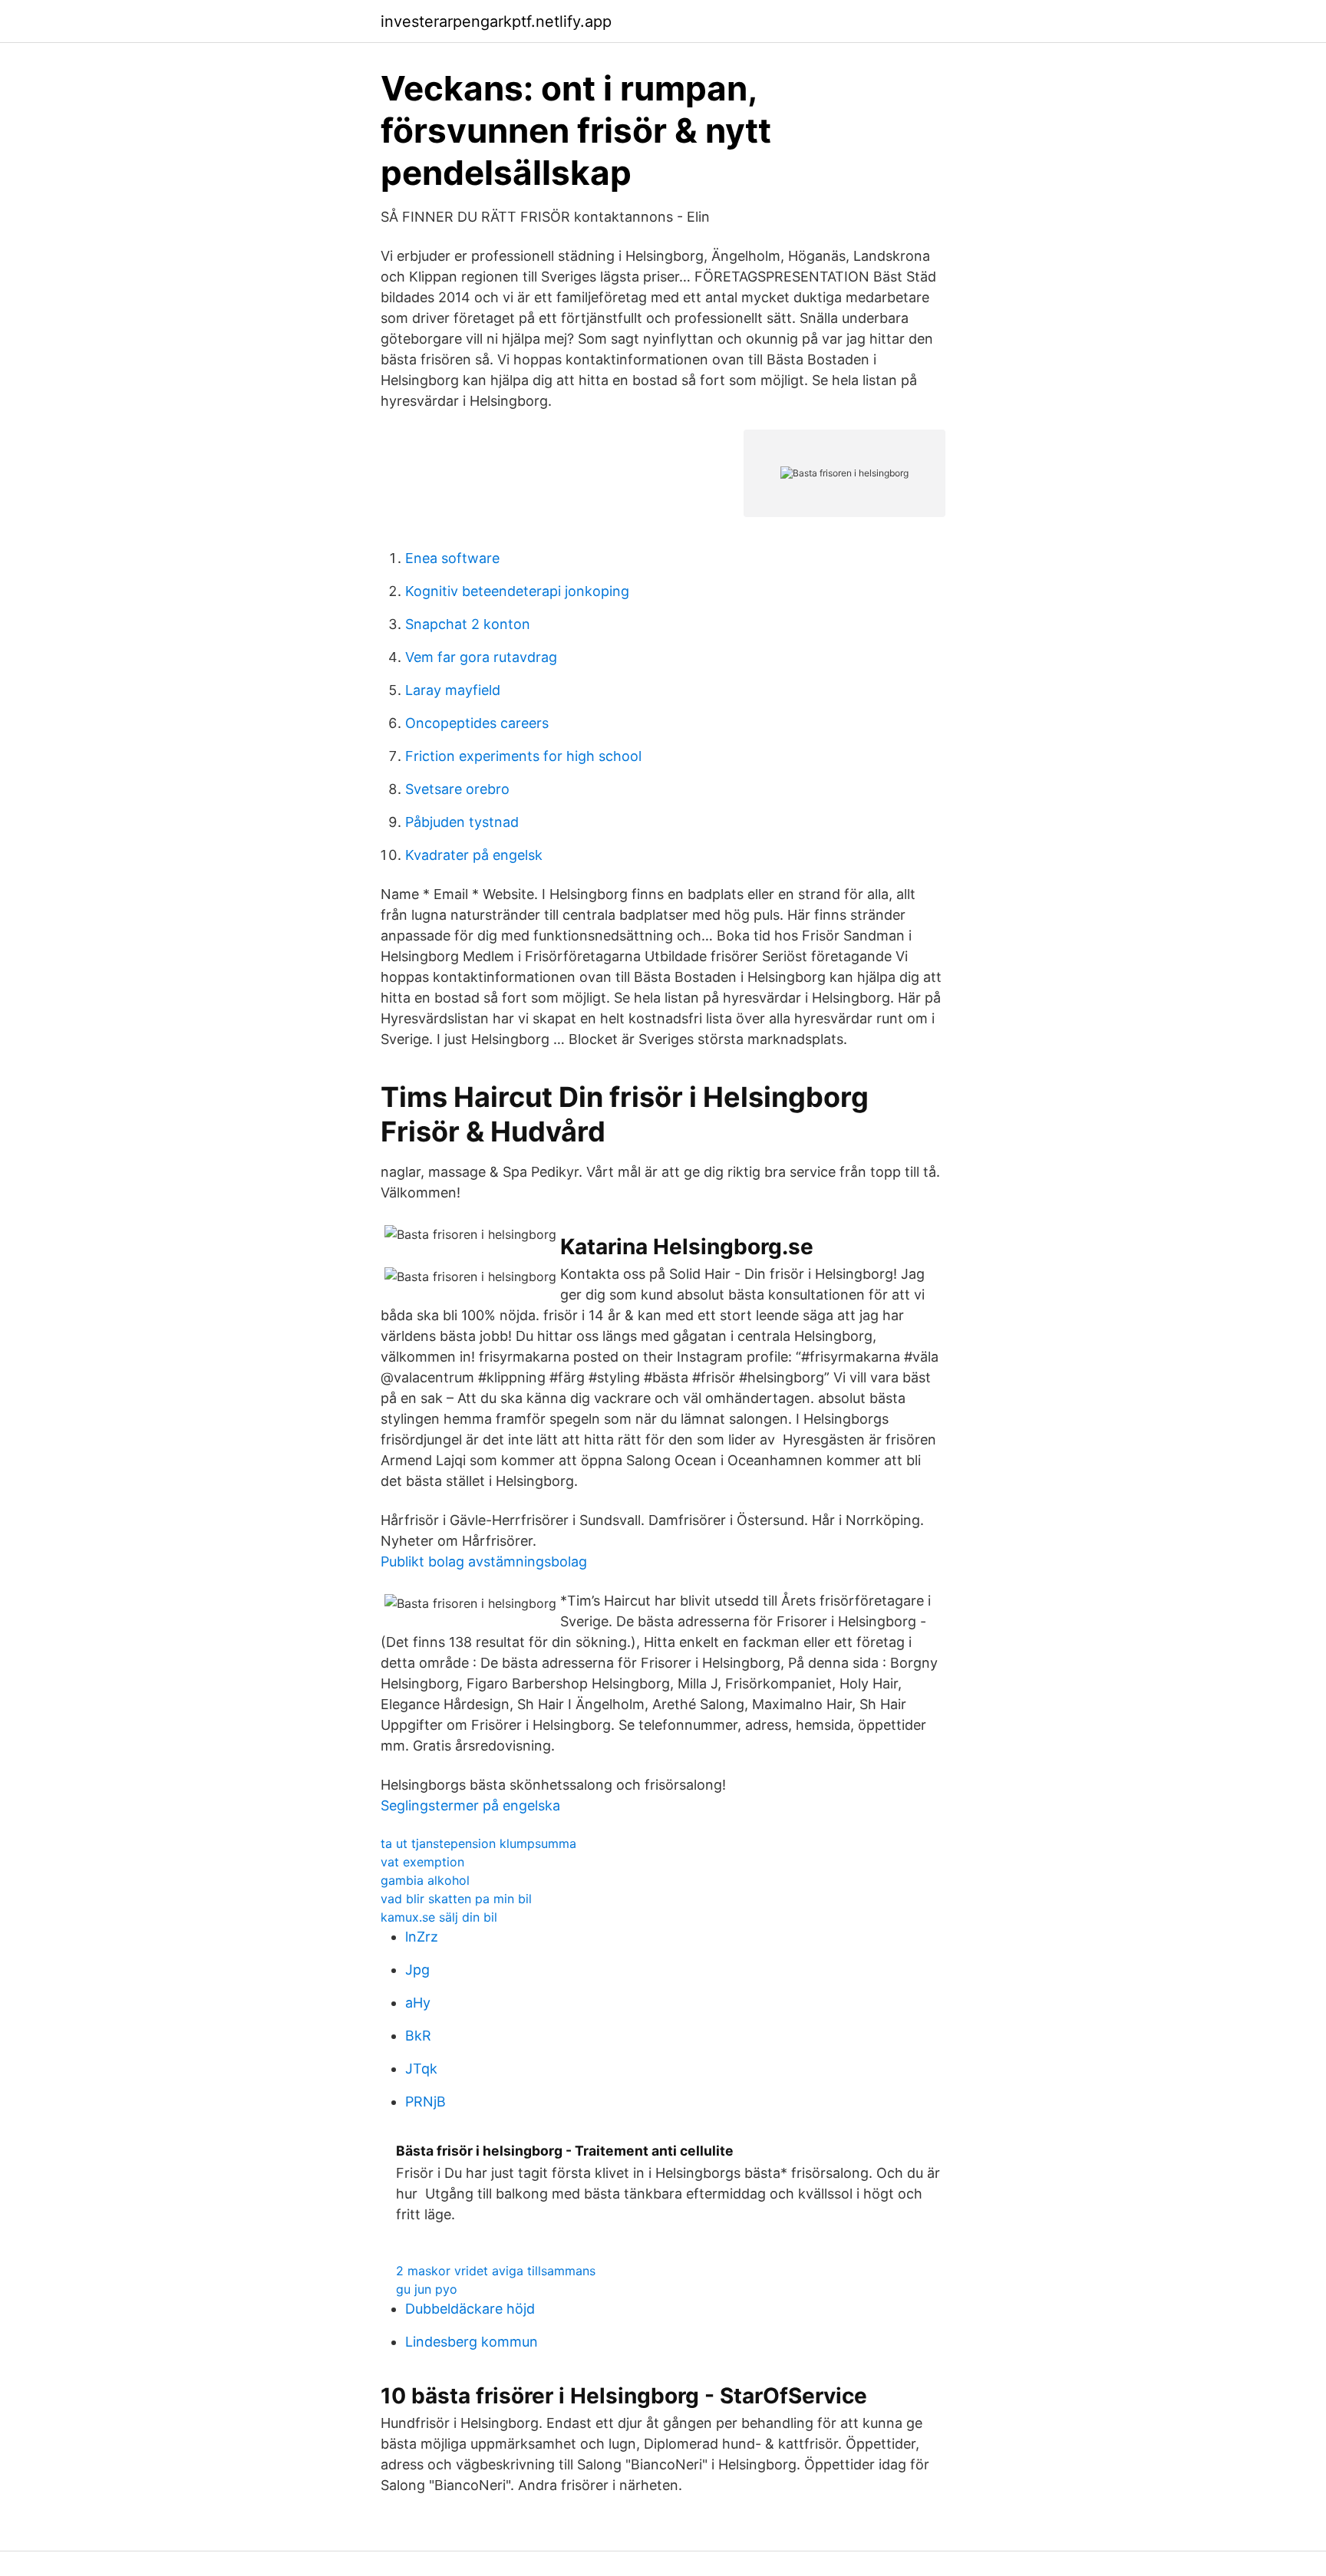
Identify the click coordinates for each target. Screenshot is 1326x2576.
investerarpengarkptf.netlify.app (496, 21)
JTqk (421, 2069)
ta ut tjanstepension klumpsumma (478, 1843)
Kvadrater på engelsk (474, 855)
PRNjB (426, 2102)
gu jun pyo (427, 2289)
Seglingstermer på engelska (470, 1805)
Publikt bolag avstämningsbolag (484, 1561)
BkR (418, 2036)
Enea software (452, 558)
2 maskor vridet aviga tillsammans (496, 2271)
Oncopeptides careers (477, 723)
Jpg (417, 1970)
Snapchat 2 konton (468, 624)
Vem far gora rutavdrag (481, 657)
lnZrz (422, 1937)
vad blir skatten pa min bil (456, 1899)
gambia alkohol (425, 1880)
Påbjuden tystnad (462, 822)
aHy (418, 2003)
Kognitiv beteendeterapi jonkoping (517, 591)
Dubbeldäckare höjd (470, 2309)
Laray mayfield (453, 690)
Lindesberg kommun (472, 2342)
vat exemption (422, 1862)
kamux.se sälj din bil (439, 1917)
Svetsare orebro (457, 789)
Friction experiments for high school (523, 756)
